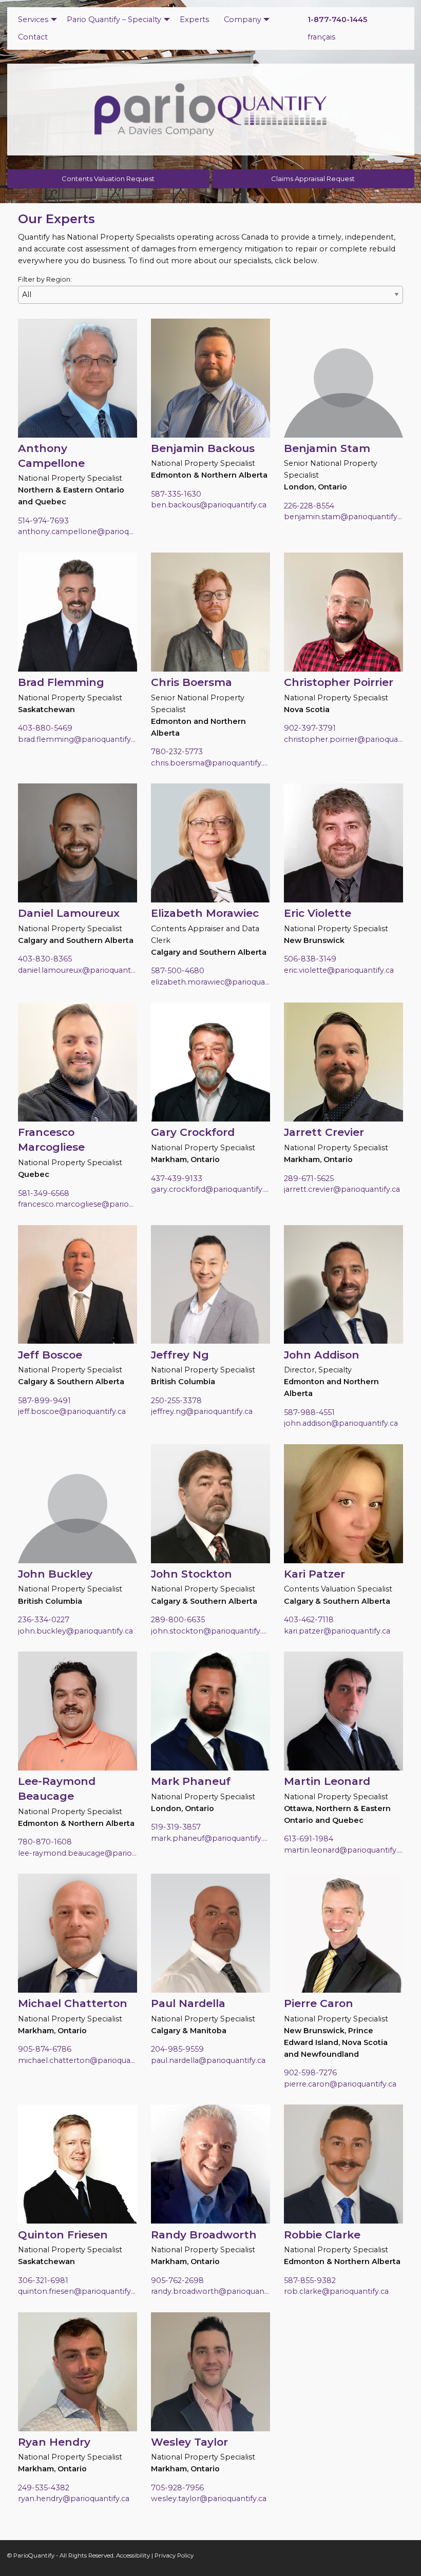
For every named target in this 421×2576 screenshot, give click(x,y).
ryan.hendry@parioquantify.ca (74, 2499)
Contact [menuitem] (33, 37)
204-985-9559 (177, 2049)
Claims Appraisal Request (313, 179)
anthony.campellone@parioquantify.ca (78, 532)
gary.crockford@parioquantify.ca (210, 1189)
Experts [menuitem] (194, 19)
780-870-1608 (45, 1842)
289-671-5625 (309, 1178)
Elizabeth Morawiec (205, 913)
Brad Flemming (61, 682)
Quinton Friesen (63, 2235)
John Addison (322, 1355)
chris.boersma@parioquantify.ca (210, 763)
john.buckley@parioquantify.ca (75, 1631)
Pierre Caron (319, 2003)
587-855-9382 (310, 2280)
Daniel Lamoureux (69, 913)
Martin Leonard (327, 1781)
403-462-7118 (309, 1620)
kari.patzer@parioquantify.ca (337, 1631)
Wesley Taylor (189, 2442)
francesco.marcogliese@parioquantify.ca (78, 1204)
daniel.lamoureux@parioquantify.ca (78, 970)
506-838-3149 (310, 959)
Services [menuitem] (33, 19)
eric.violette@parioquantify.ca (339, 970)
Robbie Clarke (322, 2235)
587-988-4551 (309, 1412)
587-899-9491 (44, 1401)
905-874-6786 (45, 2049)
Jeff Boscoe (50, 1355)
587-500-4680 (178, 971)
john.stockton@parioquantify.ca (210, 1631)
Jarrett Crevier (324, 1132)
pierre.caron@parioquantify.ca (340, 2084)
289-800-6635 (178, 1620)
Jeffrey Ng (180, 1355)
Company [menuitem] (243, 19)
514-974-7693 (43, 521)
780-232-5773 (177, 752)
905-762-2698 (177, 2280)
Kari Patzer (314, 1574)
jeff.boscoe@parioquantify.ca (72, 1411)
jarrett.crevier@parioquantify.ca (342, 1189)
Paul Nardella (188, 2003)
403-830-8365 (45, 959)
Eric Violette (318, 913)
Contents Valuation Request (108, 179)
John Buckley (55, 1574)
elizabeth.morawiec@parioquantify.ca (210, 982)
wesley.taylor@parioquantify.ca (209, 2499)
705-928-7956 (177, 2488)
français (321, 37)
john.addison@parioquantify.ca (341, 1423)
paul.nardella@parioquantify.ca (208, 2060)
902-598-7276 (310, 2073)
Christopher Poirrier (339, 682)
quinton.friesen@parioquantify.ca (78, 2291)
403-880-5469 (45, 728)
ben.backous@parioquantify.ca (209, 505)
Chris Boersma (192, 682)
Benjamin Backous (203, 448)
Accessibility (133, 2555)
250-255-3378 (176, 1401)
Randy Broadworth (204, 2235)
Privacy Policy (174, 2555)
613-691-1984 (309, 1839)
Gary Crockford (193, 1132)
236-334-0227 (44, 1620)
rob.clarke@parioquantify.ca (336, 2291)
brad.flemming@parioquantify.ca (78, 739)
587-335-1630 (176, 494)
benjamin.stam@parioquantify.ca (343, 517)
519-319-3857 (176, 1827)
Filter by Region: (45, 279)
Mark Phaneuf (191, 1781)
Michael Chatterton (73, 2003)
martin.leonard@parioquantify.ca (343, 1850)
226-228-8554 (309, 506)
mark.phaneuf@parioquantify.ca (210, 1838)
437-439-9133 (177, 1178)
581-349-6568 (44, 1193)
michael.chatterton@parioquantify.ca (78, 2060)
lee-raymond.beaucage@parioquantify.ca (78, 1853)
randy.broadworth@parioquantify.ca (210, 2291)
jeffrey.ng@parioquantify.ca (202, 1411)
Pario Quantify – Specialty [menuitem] (114, 19)
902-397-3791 (310, 728)
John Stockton (192, 1574)
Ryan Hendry (54, 2442)
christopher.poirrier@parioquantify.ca (343, 739)
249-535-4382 (44, 2488)
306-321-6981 (43, 2280)
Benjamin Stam (327, 448)
